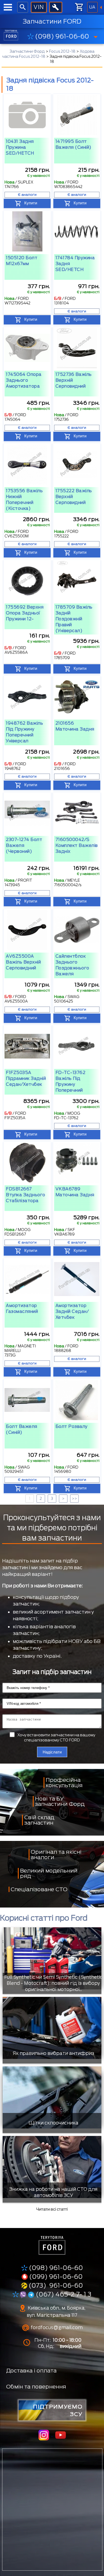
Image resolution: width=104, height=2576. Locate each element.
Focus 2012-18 (62, 51)
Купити (31, 203)
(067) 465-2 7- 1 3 (63, 2294)
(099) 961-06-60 (56, 2277)
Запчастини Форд (27, 51)
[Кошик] (79, 7)
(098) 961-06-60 (62, 36)
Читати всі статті (52, 2209)
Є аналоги (27, 195)
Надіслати (52, 1752)
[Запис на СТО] (56, 7)
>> (74, 1499)
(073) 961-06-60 (56, 2285)
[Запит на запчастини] (39, 7)
